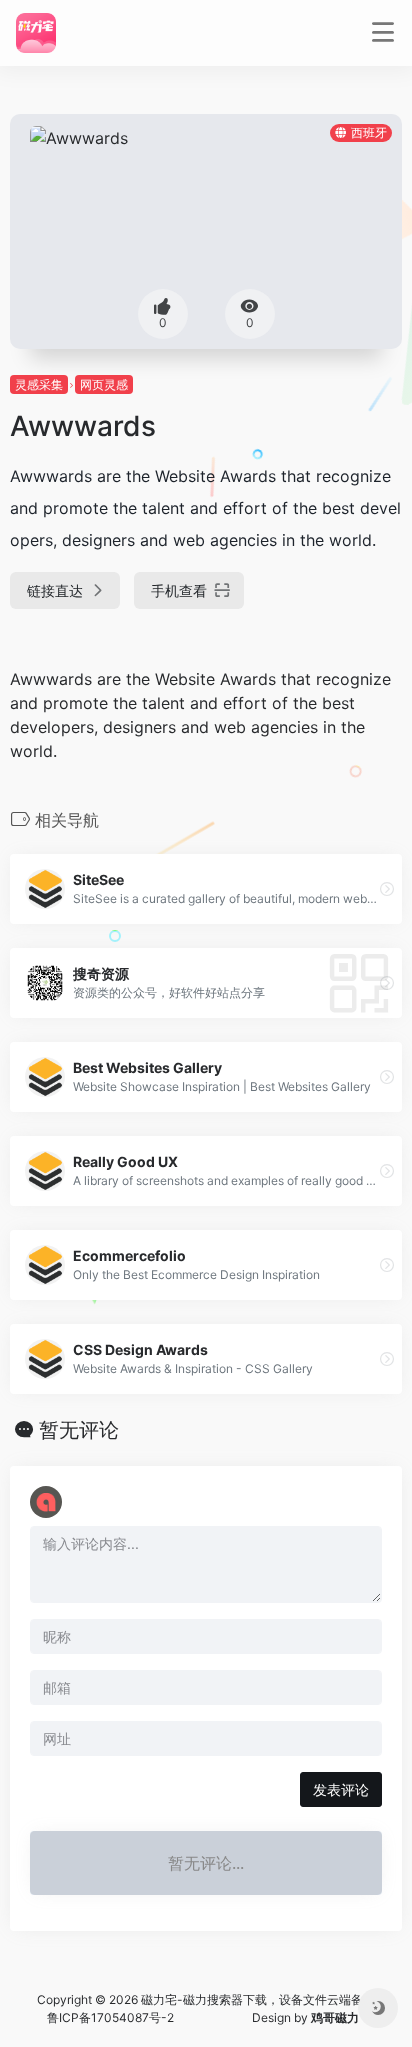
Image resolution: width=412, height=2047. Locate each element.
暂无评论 (79, 1430)
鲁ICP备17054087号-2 (110, 2017)
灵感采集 (39, 384)
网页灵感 (104, 384)
